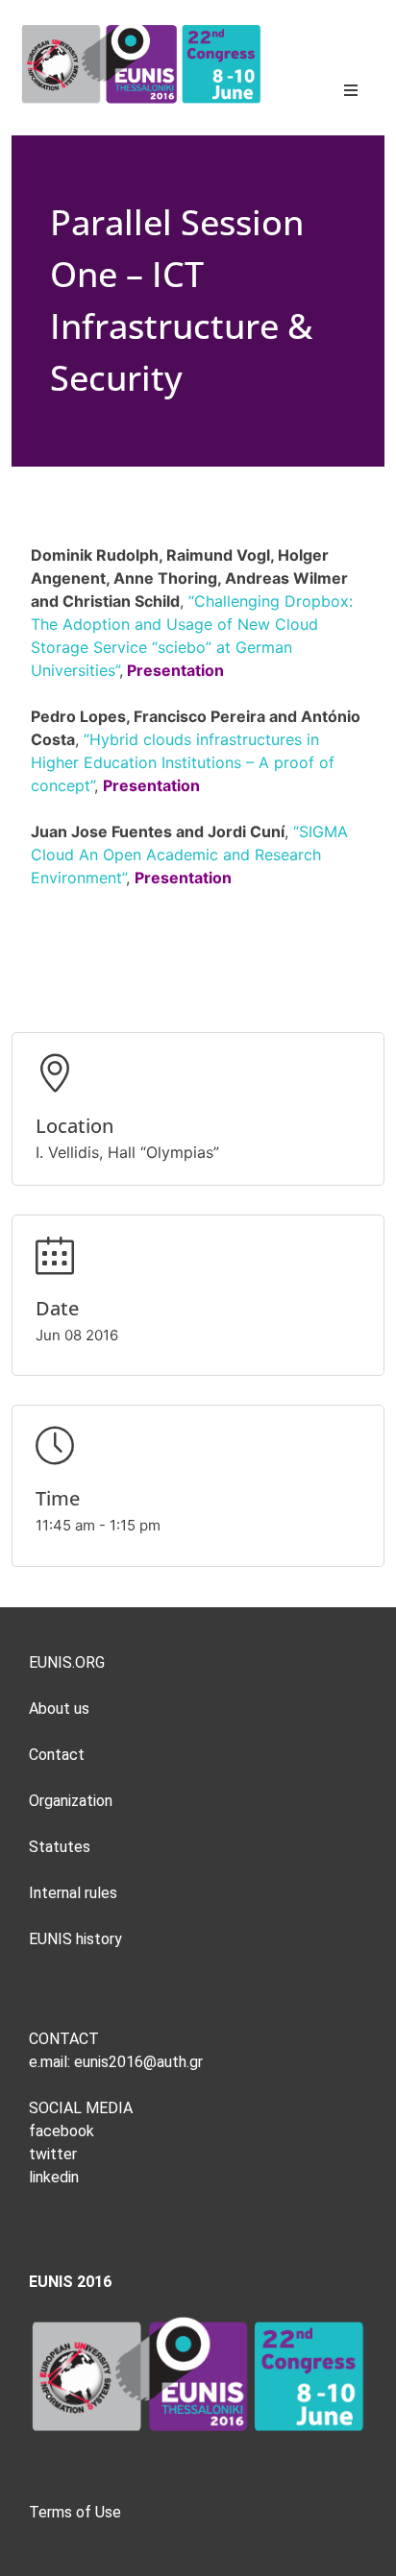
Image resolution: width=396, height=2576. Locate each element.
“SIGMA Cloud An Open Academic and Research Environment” (189, 855)
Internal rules (73, 1893)
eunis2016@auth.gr (136, 2062)
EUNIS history (75, 1939)
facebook (62, 2131)
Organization (71, 1801)
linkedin (54, 2177)
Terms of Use (75, 2512)
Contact (57, 1755)
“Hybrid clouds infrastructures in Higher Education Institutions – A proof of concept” (183, 762)
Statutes (60, 1847)
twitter (53, 2154)
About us (59, 1709)
